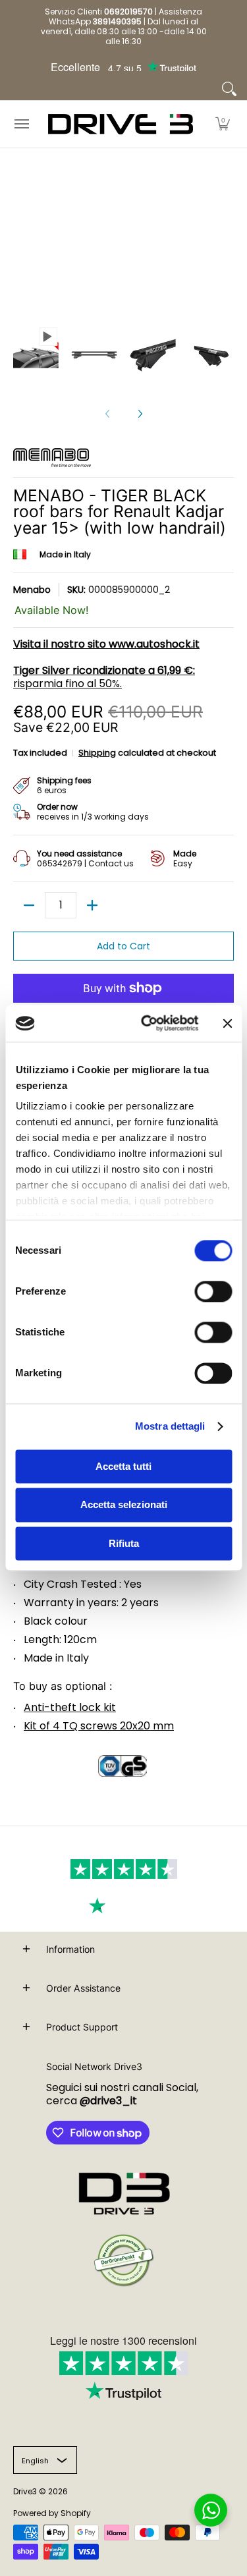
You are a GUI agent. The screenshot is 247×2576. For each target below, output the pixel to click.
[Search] (229, 89)
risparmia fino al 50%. (104, 677)
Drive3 (25, 2491)
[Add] (92, 905)
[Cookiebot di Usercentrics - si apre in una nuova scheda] (147, 1023)
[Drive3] (121, 124)
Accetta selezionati (124, 1505)
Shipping (97, 753)
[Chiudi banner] (227, 1023)
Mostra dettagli (170, 1426)
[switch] (213, 1291)
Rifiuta (124, 1543)
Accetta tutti (123, 1466)
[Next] (140, 414)
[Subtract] (29, 905)
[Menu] (21, 124)
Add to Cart (123, 946)
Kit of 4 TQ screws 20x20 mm (99, 1726)
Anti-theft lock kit (70, 1707)
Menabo (32, 590)
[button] (223, 124)
